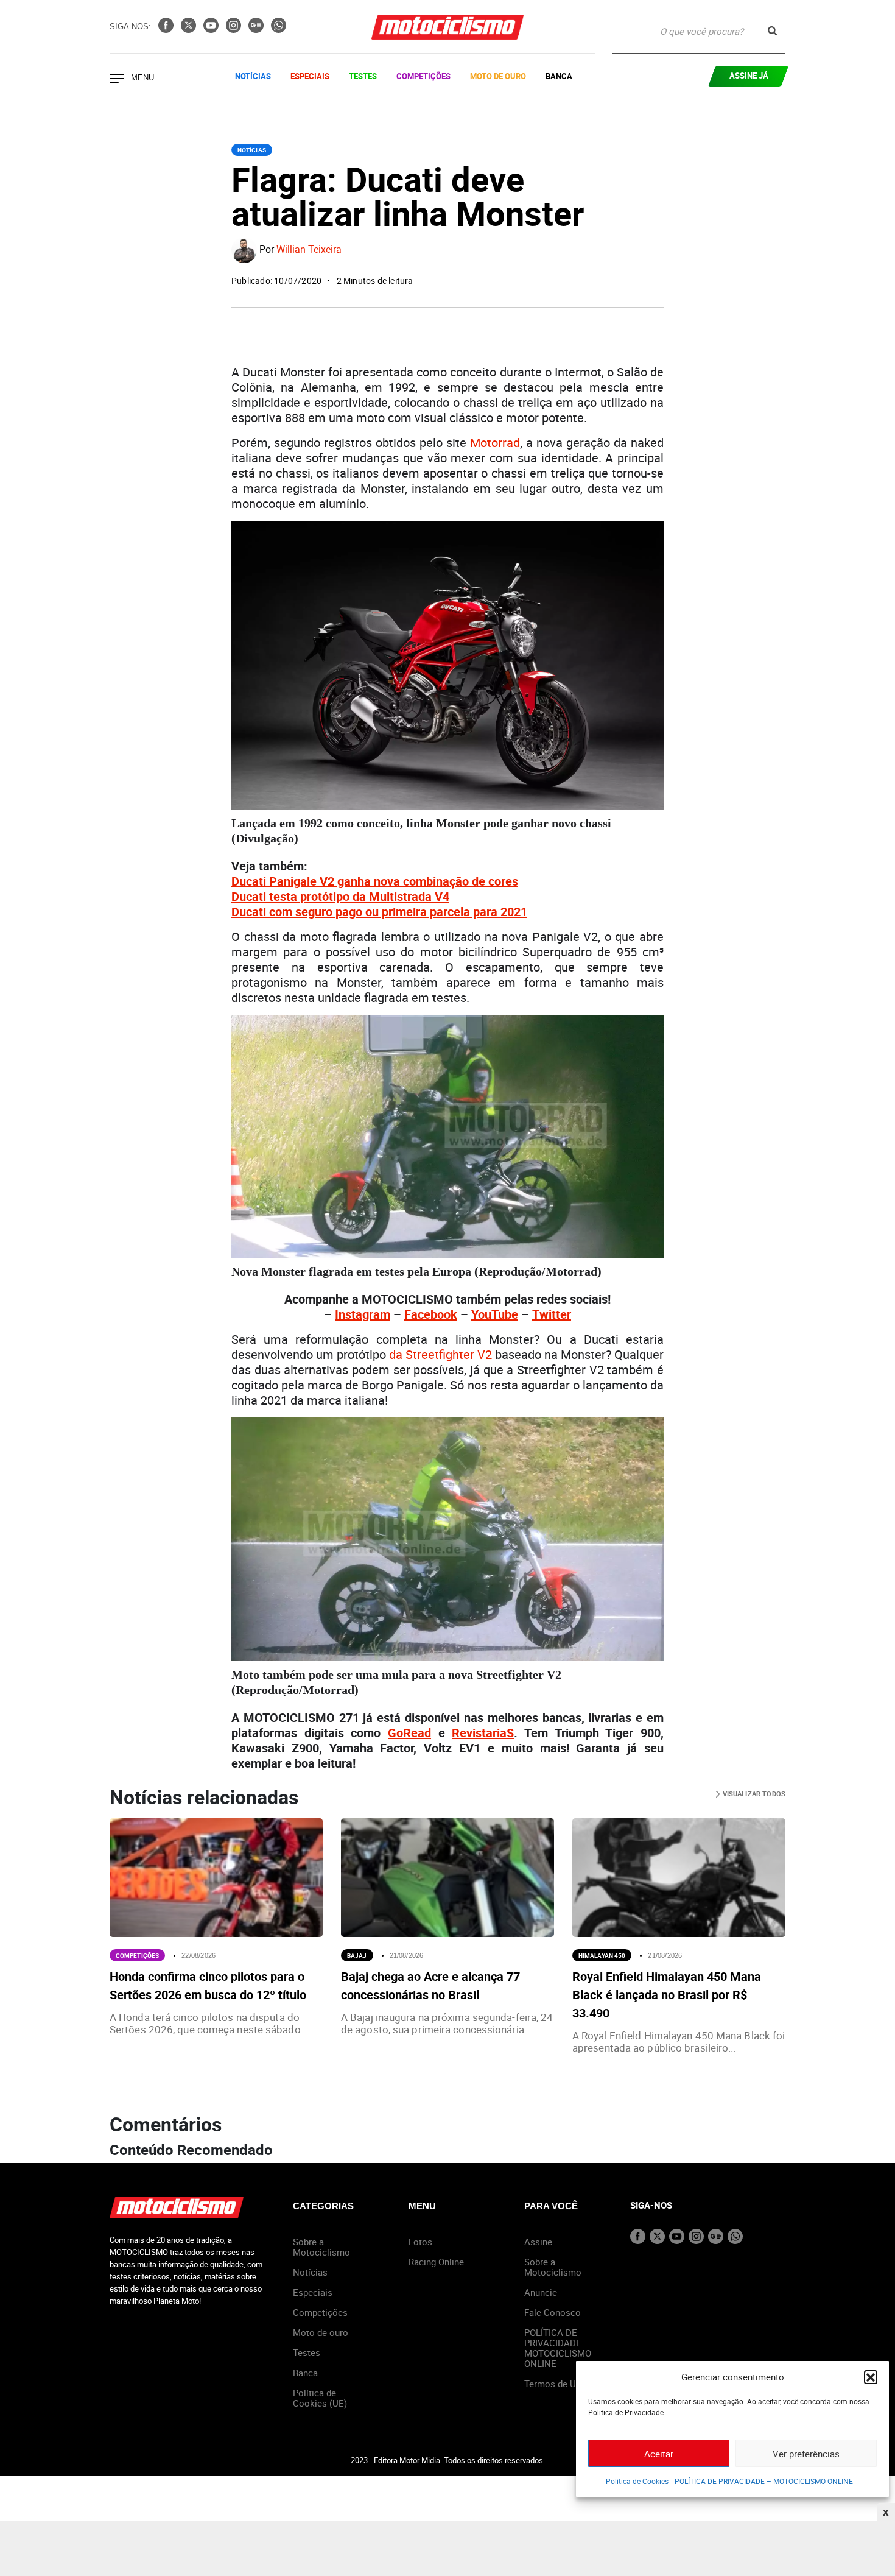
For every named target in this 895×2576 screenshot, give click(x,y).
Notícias (253, 76)
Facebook (431, 1314)
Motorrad (495, 443)
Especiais (310, 76)
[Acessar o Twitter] (190, 29)
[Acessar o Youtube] (212, 29)
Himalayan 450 (602, 1955)
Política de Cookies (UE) (320, 2398)
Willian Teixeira (309, 250)
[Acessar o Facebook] (167, 29)
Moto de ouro (321, 2332)
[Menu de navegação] (117, 80)
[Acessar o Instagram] (235, 29)
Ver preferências (806, 2454)
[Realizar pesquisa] (772, 31)
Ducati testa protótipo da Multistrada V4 (340, 896)
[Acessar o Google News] (257, 29)
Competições (423, 76)
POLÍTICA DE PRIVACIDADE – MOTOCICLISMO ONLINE (764, 2481)
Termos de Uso (555, 2384)
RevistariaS (483, 1733)
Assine (538, 2242)
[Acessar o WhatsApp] (279, 29)
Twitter (552, 1314)
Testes (363, 76)
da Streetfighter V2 (440, 1354)
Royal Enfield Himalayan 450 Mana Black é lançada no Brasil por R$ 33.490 (667, 1995)
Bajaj (357, 1955)
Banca (559, 76)
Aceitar (659, 2454)
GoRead (409, 1733)
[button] (871, 2377)
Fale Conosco (553, 2312)
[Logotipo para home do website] (447, 27)
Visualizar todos (753, 1794)
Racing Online (436, 2262)
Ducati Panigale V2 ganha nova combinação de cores (375, 881)
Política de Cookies (637, 2481)
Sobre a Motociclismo (321, 2247)
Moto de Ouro (498, 76)
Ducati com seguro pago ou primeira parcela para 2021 (379, 912)
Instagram (363, 1314)
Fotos (420, 2242)
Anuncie (541, 2292)
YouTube (495, 1314)
